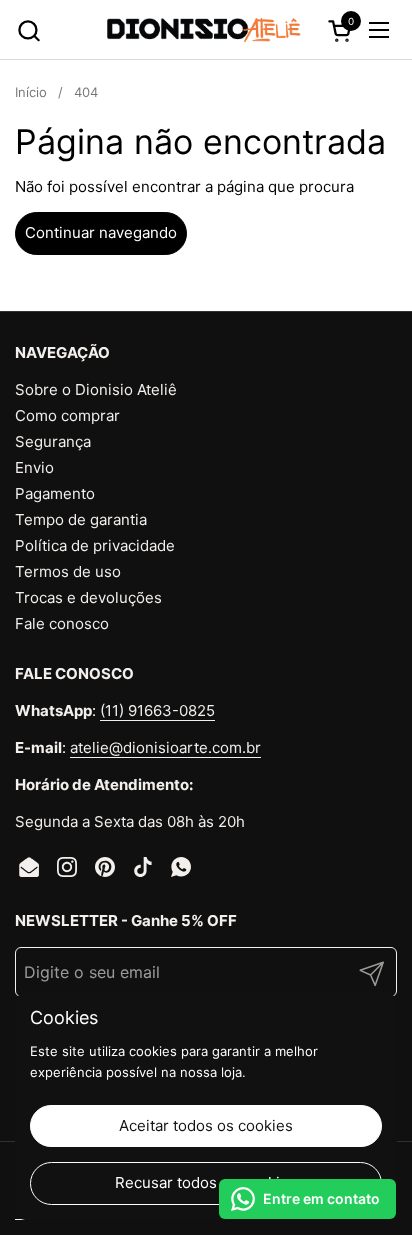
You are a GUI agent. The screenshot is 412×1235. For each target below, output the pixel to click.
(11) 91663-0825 (157, 710)
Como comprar (67, 415)
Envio (34, 467)
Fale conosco (62, 623)
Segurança (53, 441)
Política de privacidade (95, 545)
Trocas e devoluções (88, 597)
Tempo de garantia (81, 519)
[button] (28, 30)
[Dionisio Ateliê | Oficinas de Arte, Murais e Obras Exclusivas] (204, 30)
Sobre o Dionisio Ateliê (96, 389)
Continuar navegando (101, 232)
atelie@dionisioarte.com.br (165, 747)
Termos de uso (68, 571)
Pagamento (55, 493)
